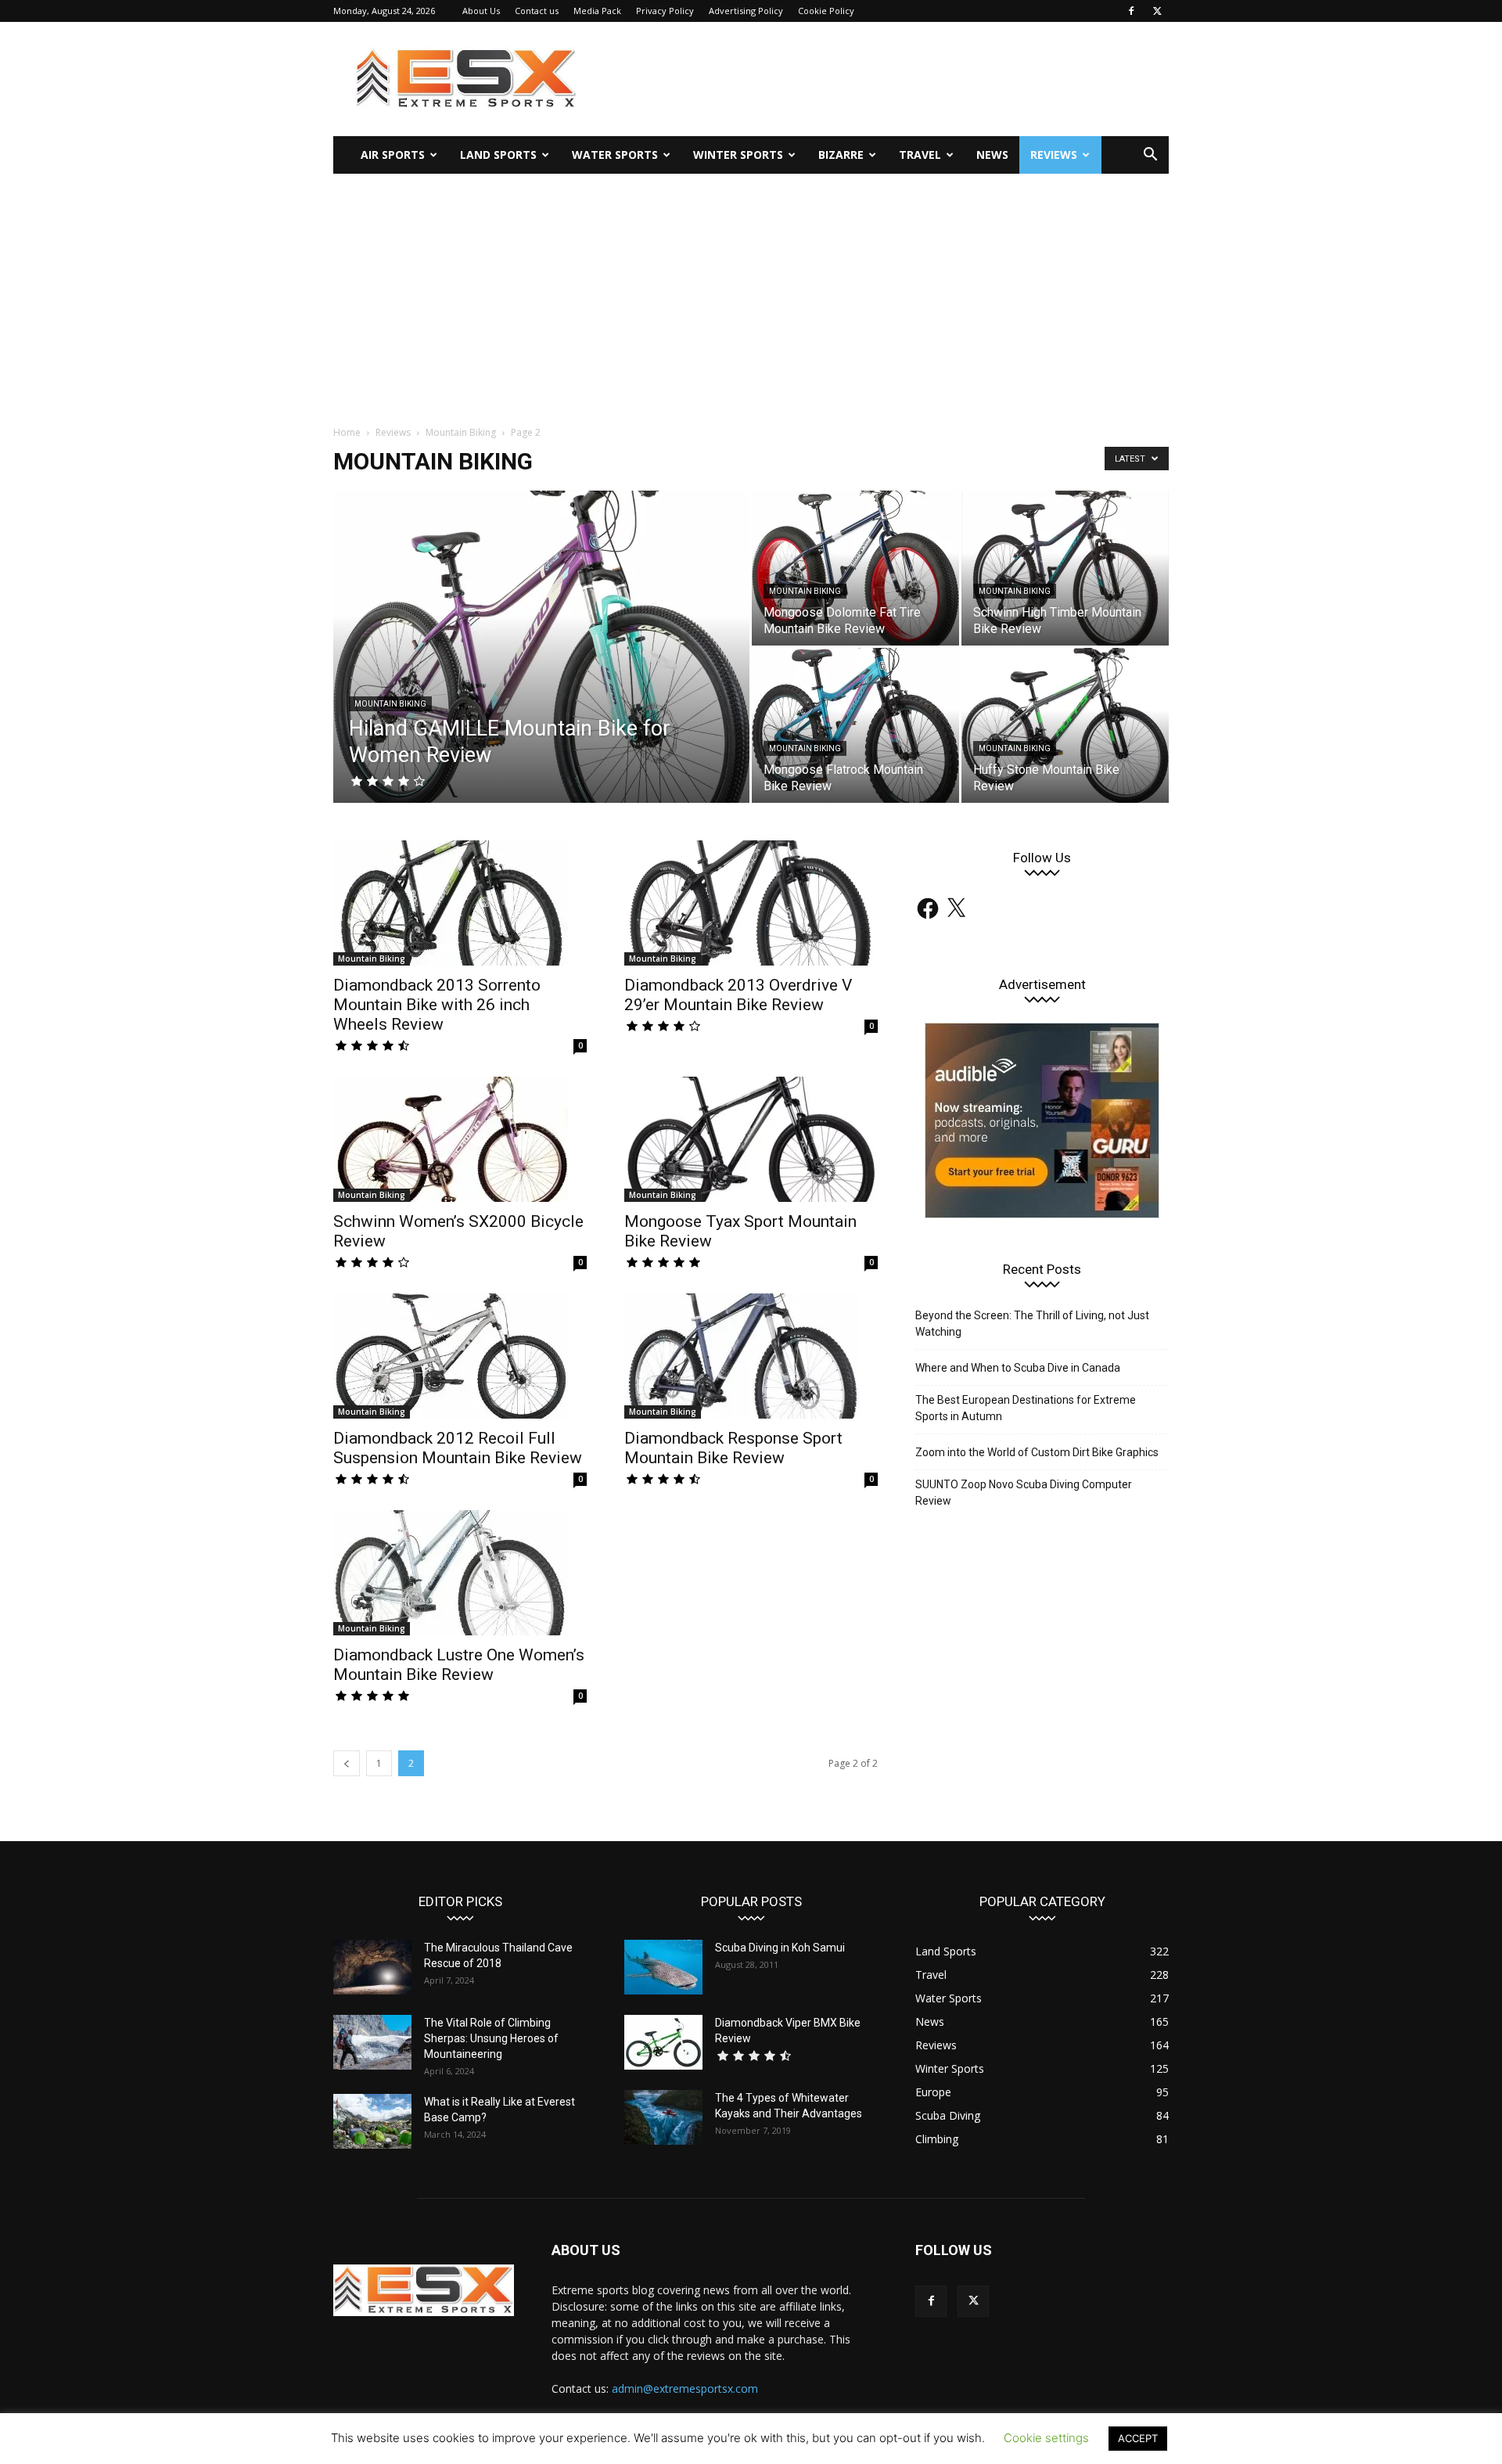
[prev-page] (347, 1763)
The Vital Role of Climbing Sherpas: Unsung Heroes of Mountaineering (491, 2038)
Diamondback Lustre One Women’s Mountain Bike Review (459, 1665)
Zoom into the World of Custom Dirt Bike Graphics (1037, 1452)
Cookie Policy (826, 11)
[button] (1150, 156)
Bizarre (841, 155)
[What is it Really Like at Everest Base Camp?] (372, 2121)
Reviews (1054, 155)
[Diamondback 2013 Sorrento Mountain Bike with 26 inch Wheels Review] (460, 903)
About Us (481, 11)
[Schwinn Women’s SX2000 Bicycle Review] (460, 1139)
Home (347, 432)
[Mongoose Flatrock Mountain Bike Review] (855, 725)
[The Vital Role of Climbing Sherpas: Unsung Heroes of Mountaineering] (372, 2042)
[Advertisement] (751, 291)
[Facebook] (1131, 11)
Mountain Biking (461, 432)
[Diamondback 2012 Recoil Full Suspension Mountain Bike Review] (460, 1356)
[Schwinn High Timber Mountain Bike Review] (1065, 568)
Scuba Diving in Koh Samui (780, 1948)
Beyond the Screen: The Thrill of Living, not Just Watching (1032, 1324)
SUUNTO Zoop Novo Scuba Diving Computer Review (1024, 1493)
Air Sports (393, 155)
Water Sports (615, 155)
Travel (920, 155)
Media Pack (597, 11)
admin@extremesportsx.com (685, 2388)
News (992, 155)
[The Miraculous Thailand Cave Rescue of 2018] (372, 1967)
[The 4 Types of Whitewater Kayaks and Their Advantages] (663, 2117)
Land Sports (498, 155)
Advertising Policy (746, 11)
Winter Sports (738, 155)
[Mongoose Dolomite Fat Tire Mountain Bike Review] (855, 568)
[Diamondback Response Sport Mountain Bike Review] (751, 1356)
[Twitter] (1157, 11)
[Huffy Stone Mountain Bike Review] (1065, 725)
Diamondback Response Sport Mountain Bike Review (733, 1448)
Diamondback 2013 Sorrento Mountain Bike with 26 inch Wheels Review (437, 1005)
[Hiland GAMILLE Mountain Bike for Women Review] (541, 671)
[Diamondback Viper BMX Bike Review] (663, 2042)
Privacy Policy (665, 11)
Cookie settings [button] (1046, 2438)
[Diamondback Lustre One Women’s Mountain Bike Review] (460, 1573)
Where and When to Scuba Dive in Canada (1018, 1368)
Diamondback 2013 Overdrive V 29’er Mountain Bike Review (738, 995)
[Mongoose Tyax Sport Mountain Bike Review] (751, 1139)
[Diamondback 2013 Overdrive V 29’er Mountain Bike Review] (751, 903)
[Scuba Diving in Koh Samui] (663, 1967)
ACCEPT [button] (1138, 2438)
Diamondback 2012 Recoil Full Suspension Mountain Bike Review (458, 1448)
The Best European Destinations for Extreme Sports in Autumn (1026, 1408)
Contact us (537, 11)
